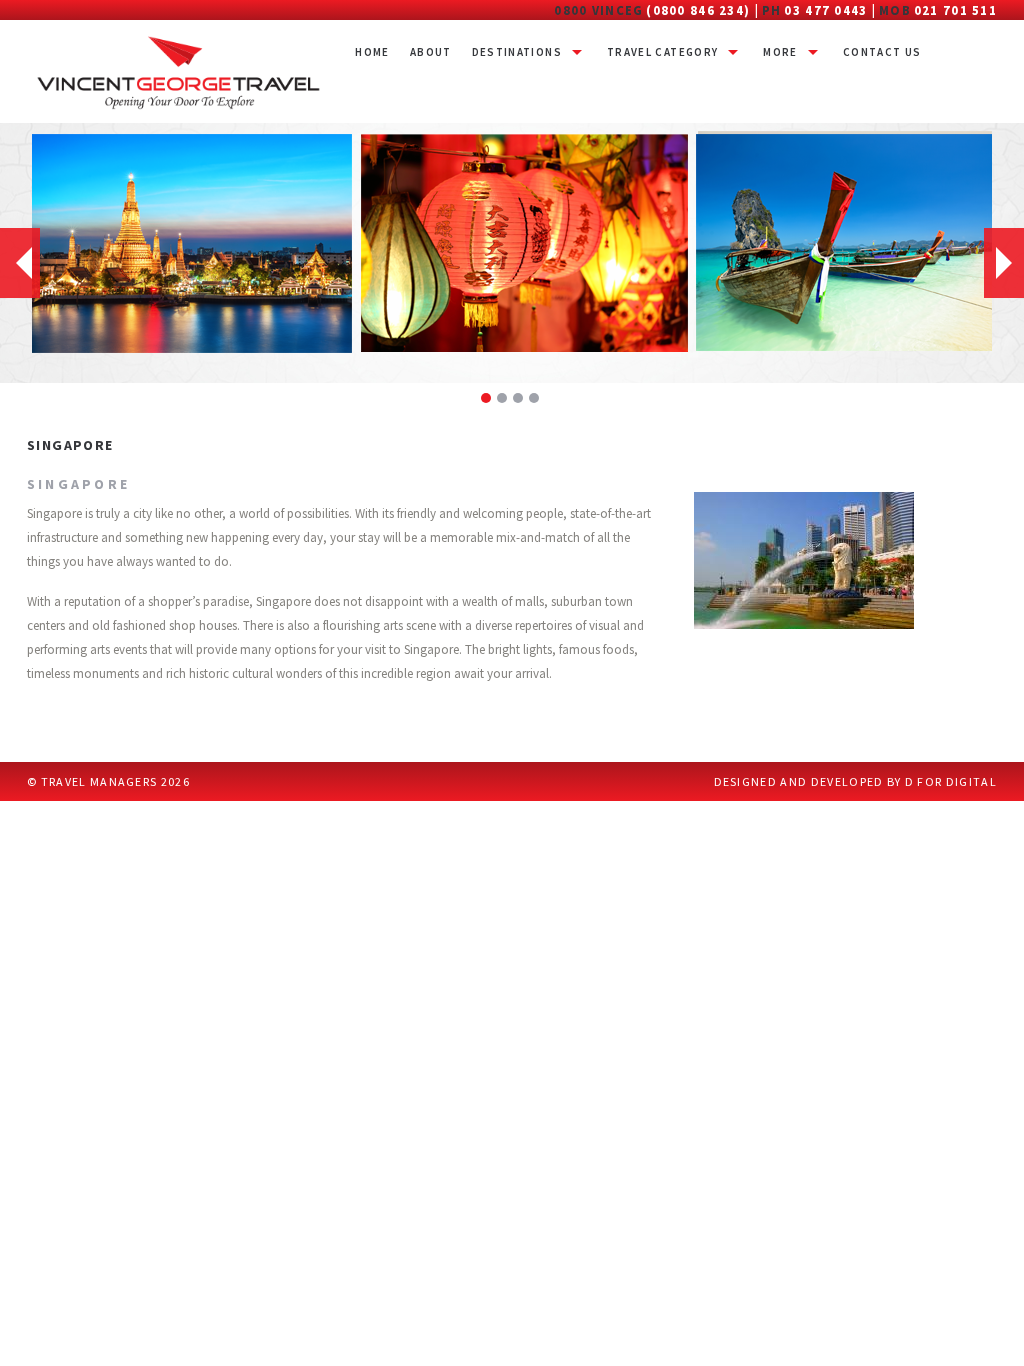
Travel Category (662, 52)
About (431, 52)
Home (372, 52)
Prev (20, 263)
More (780, 52)
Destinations (517, 52)
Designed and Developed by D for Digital (855, 781)
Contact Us (882, 52)
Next (1004, 263)
